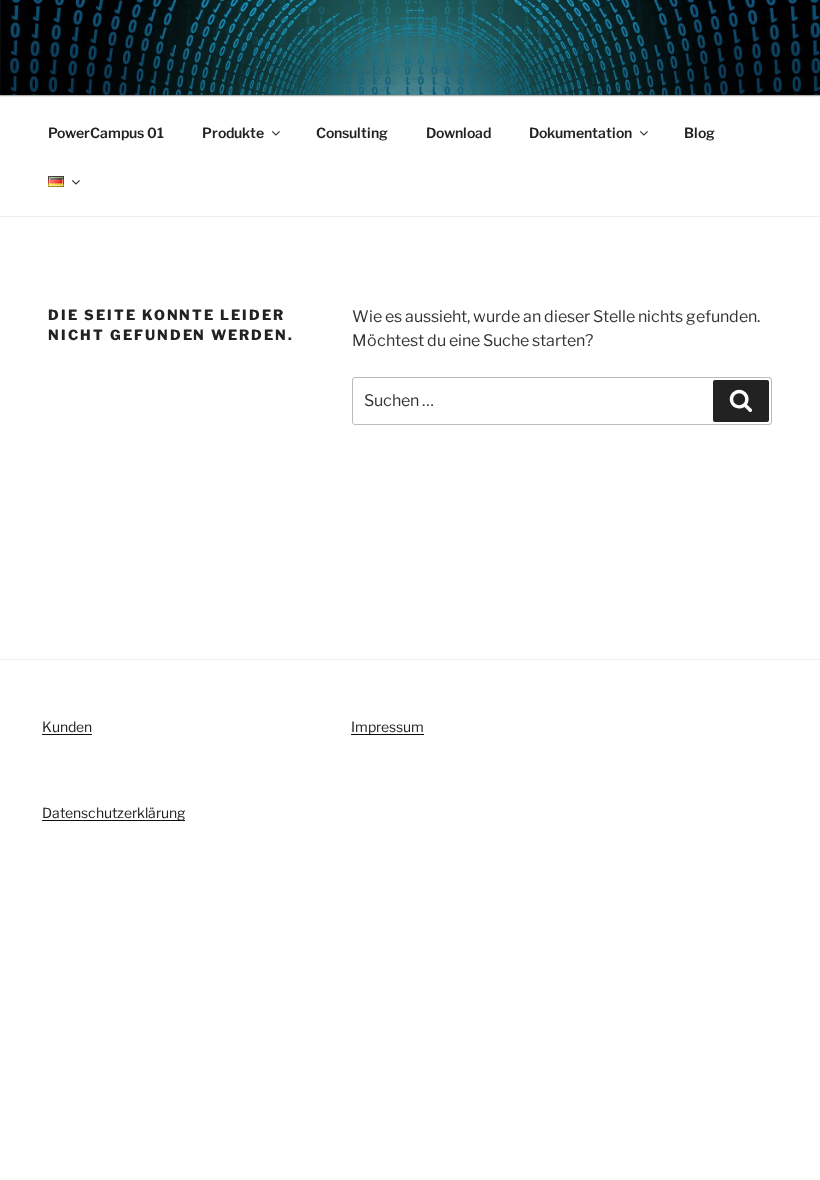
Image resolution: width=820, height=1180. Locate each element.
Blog (699, 132)
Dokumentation (580, 132)
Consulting (352, 132)
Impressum (387, 726)
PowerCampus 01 (106, 132)
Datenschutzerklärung (113, 812)
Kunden (67, 726)
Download (458, 132)
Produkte (233, 132)
